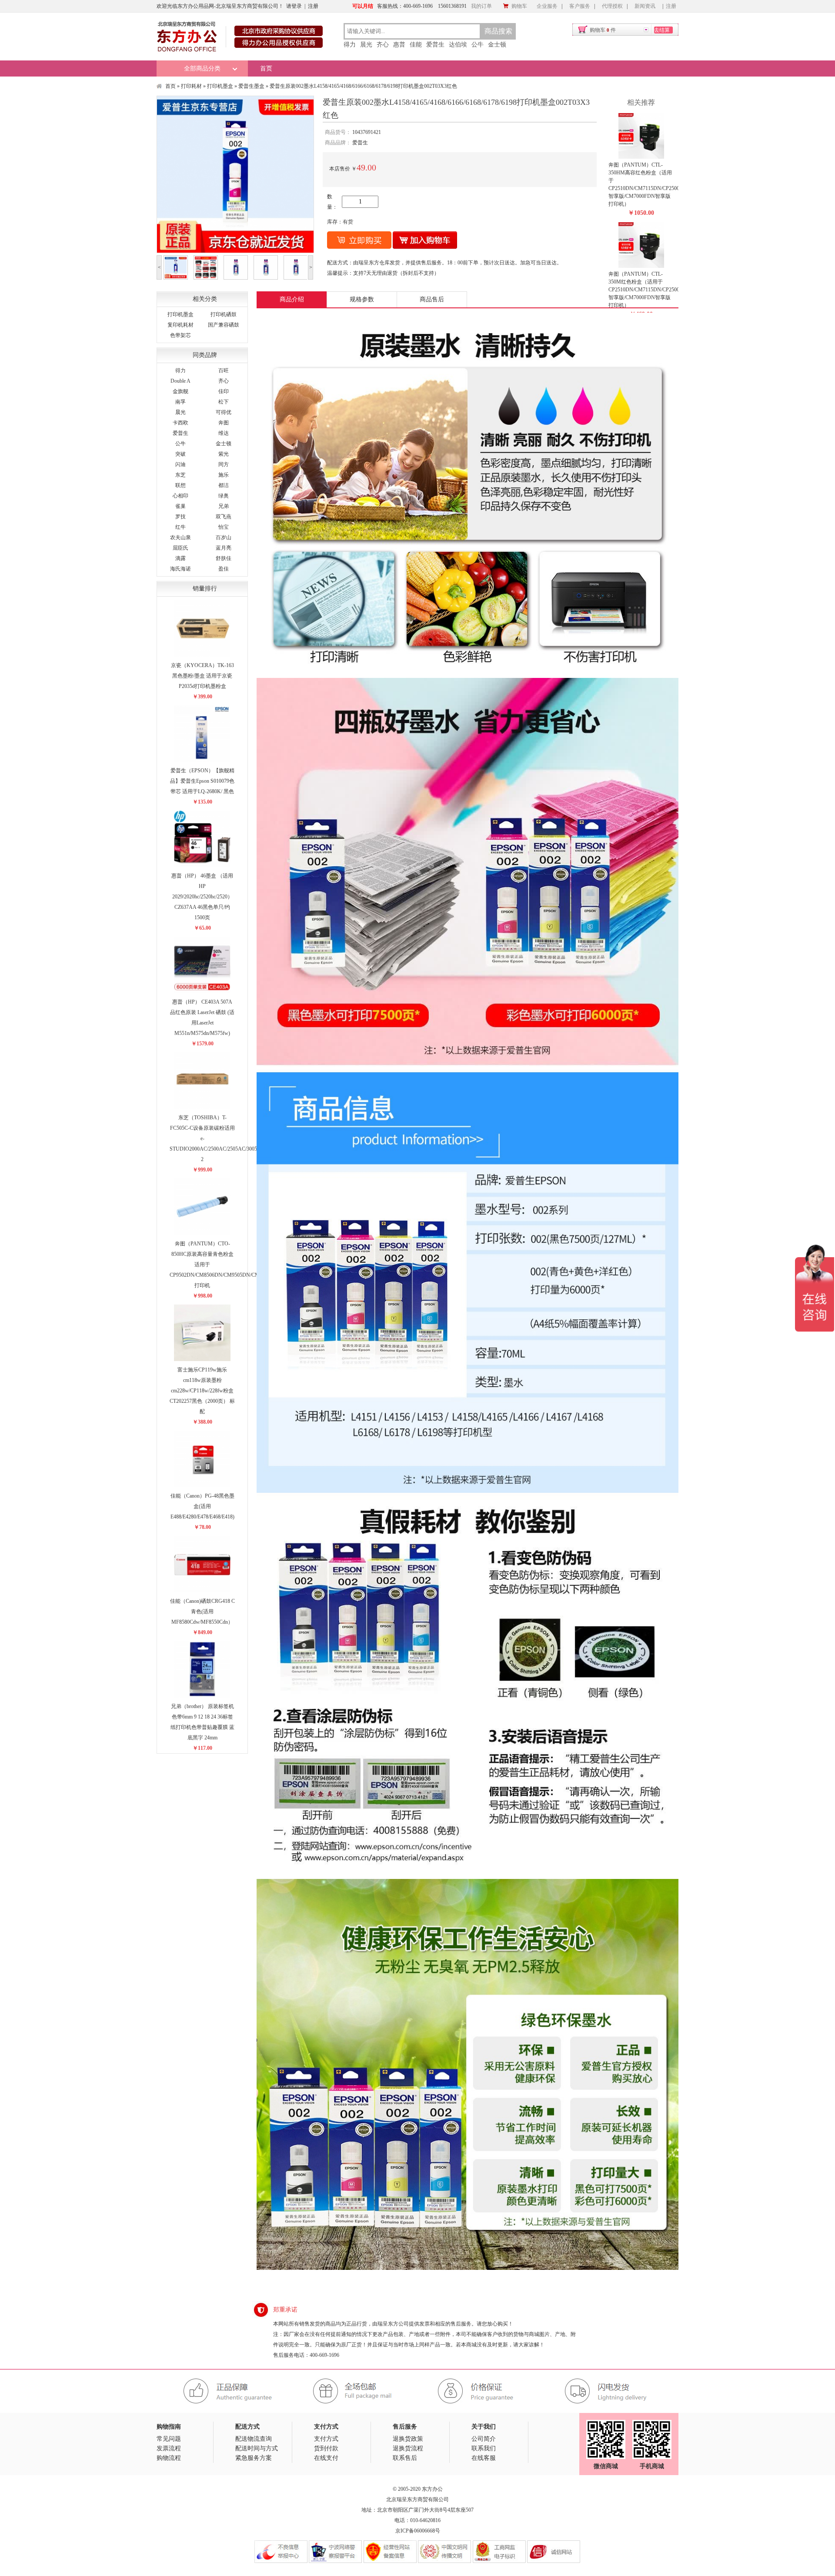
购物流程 (169, 2458)
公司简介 (484, 2439)
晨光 (366, 45)
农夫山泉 (180, 537)
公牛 (478, 45)
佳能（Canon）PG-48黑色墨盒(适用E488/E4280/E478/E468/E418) (202, 1506)
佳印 (224, 391)
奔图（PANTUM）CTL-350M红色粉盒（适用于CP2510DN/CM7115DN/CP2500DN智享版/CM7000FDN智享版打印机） (648, 290)
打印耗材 (191, 86)
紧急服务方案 (254, 2458)
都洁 (224, 485)
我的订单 (481, 6)
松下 (224, 402)
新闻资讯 (645, 6)
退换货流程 (408, 2448)
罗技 (180, 517)
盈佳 (224, 569)
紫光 (224, 454)
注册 (313, 6)
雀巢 (180, 506)
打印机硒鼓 (224, 314)
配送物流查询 (254, 2439)
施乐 (224, 475)
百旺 (224, 370)
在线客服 (484, 2458)
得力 (350, 45)
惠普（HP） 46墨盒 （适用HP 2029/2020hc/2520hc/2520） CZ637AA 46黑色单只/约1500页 (202, 897)
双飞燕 (224, 517)
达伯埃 (458, 45)
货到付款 (326, 2448)
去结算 (662, 30)
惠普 (399, 45)
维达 (224, 433)
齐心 (383, 45)
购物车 (519, 6)
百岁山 (224, 537)
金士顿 (497, 45)
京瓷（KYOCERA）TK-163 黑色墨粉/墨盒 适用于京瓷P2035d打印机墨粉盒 (202, 676)
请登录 (294, 6)
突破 (180, 454)
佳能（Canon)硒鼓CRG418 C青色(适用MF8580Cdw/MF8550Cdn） (202, 1612)
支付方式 (326, 2439)
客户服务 (580, 6)
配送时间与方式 (257, 2448)
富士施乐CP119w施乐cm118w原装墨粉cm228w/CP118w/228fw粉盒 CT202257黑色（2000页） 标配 (202, 1391)
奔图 (224, 423)
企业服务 (547, 6)
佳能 (416, 45)
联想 (180, 485)
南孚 (180, 402)
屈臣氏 (180, 548)
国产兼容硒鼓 (224, 325)
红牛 (180, 527)
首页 (266, 68)
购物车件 (603, 30)
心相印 (180, 496)
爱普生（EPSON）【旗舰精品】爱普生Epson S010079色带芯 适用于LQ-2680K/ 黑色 (202, 781)
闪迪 (180, 464)
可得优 (224, 412)
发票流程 (169, 2448)
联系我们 (484, 2448)
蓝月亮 (224, 548)
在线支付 (326, 2458)
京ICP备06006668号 (418, 2531)
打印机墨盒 (220, 86)
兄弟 (224, 506)
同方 (224, 464)
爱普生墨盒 (251, 86)
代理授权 (612, 6)
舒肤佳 (224, 558)
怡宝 (224, 527)
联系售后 (405, 2458)
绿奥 (224, 496)
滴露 (180, 558)
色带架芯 (180, 335)
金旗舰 (180, 391)
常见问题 (169, 2439)
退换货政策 (408, 2439)
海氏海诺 (180, 569)
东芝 (180, 475)
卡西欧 (180, 423)
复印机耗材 (180, 325)
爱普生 (435, 45)
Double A (180, 381)
